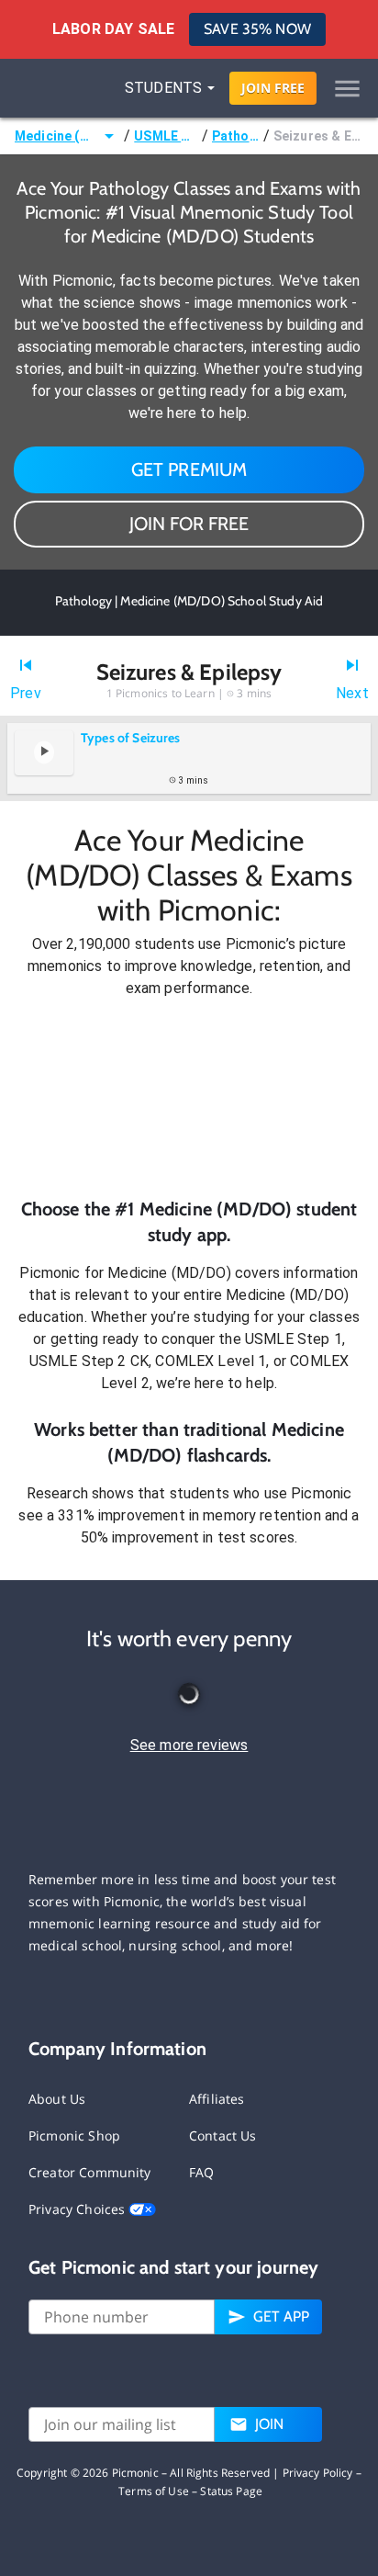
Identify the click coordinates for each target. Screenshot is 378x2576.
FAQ (201, 2172)
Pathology (236, 136)
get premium (189, 469)
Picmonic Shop (74, 2135)
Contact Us (223, 2135)
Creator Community (90, 2172)
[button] (189, 1098)
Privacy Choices (78, 2209)
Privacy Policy (318, 2473)
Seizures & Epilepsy (318, 136)
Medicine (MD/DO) (56, 136)
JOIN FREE (273, 88)
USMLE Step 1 (166, 136)
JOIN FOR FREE (189, 524)
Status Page (231, 2491)
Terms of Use (154, 2491)
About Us (57, 2099)
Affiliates (217, 2099)
